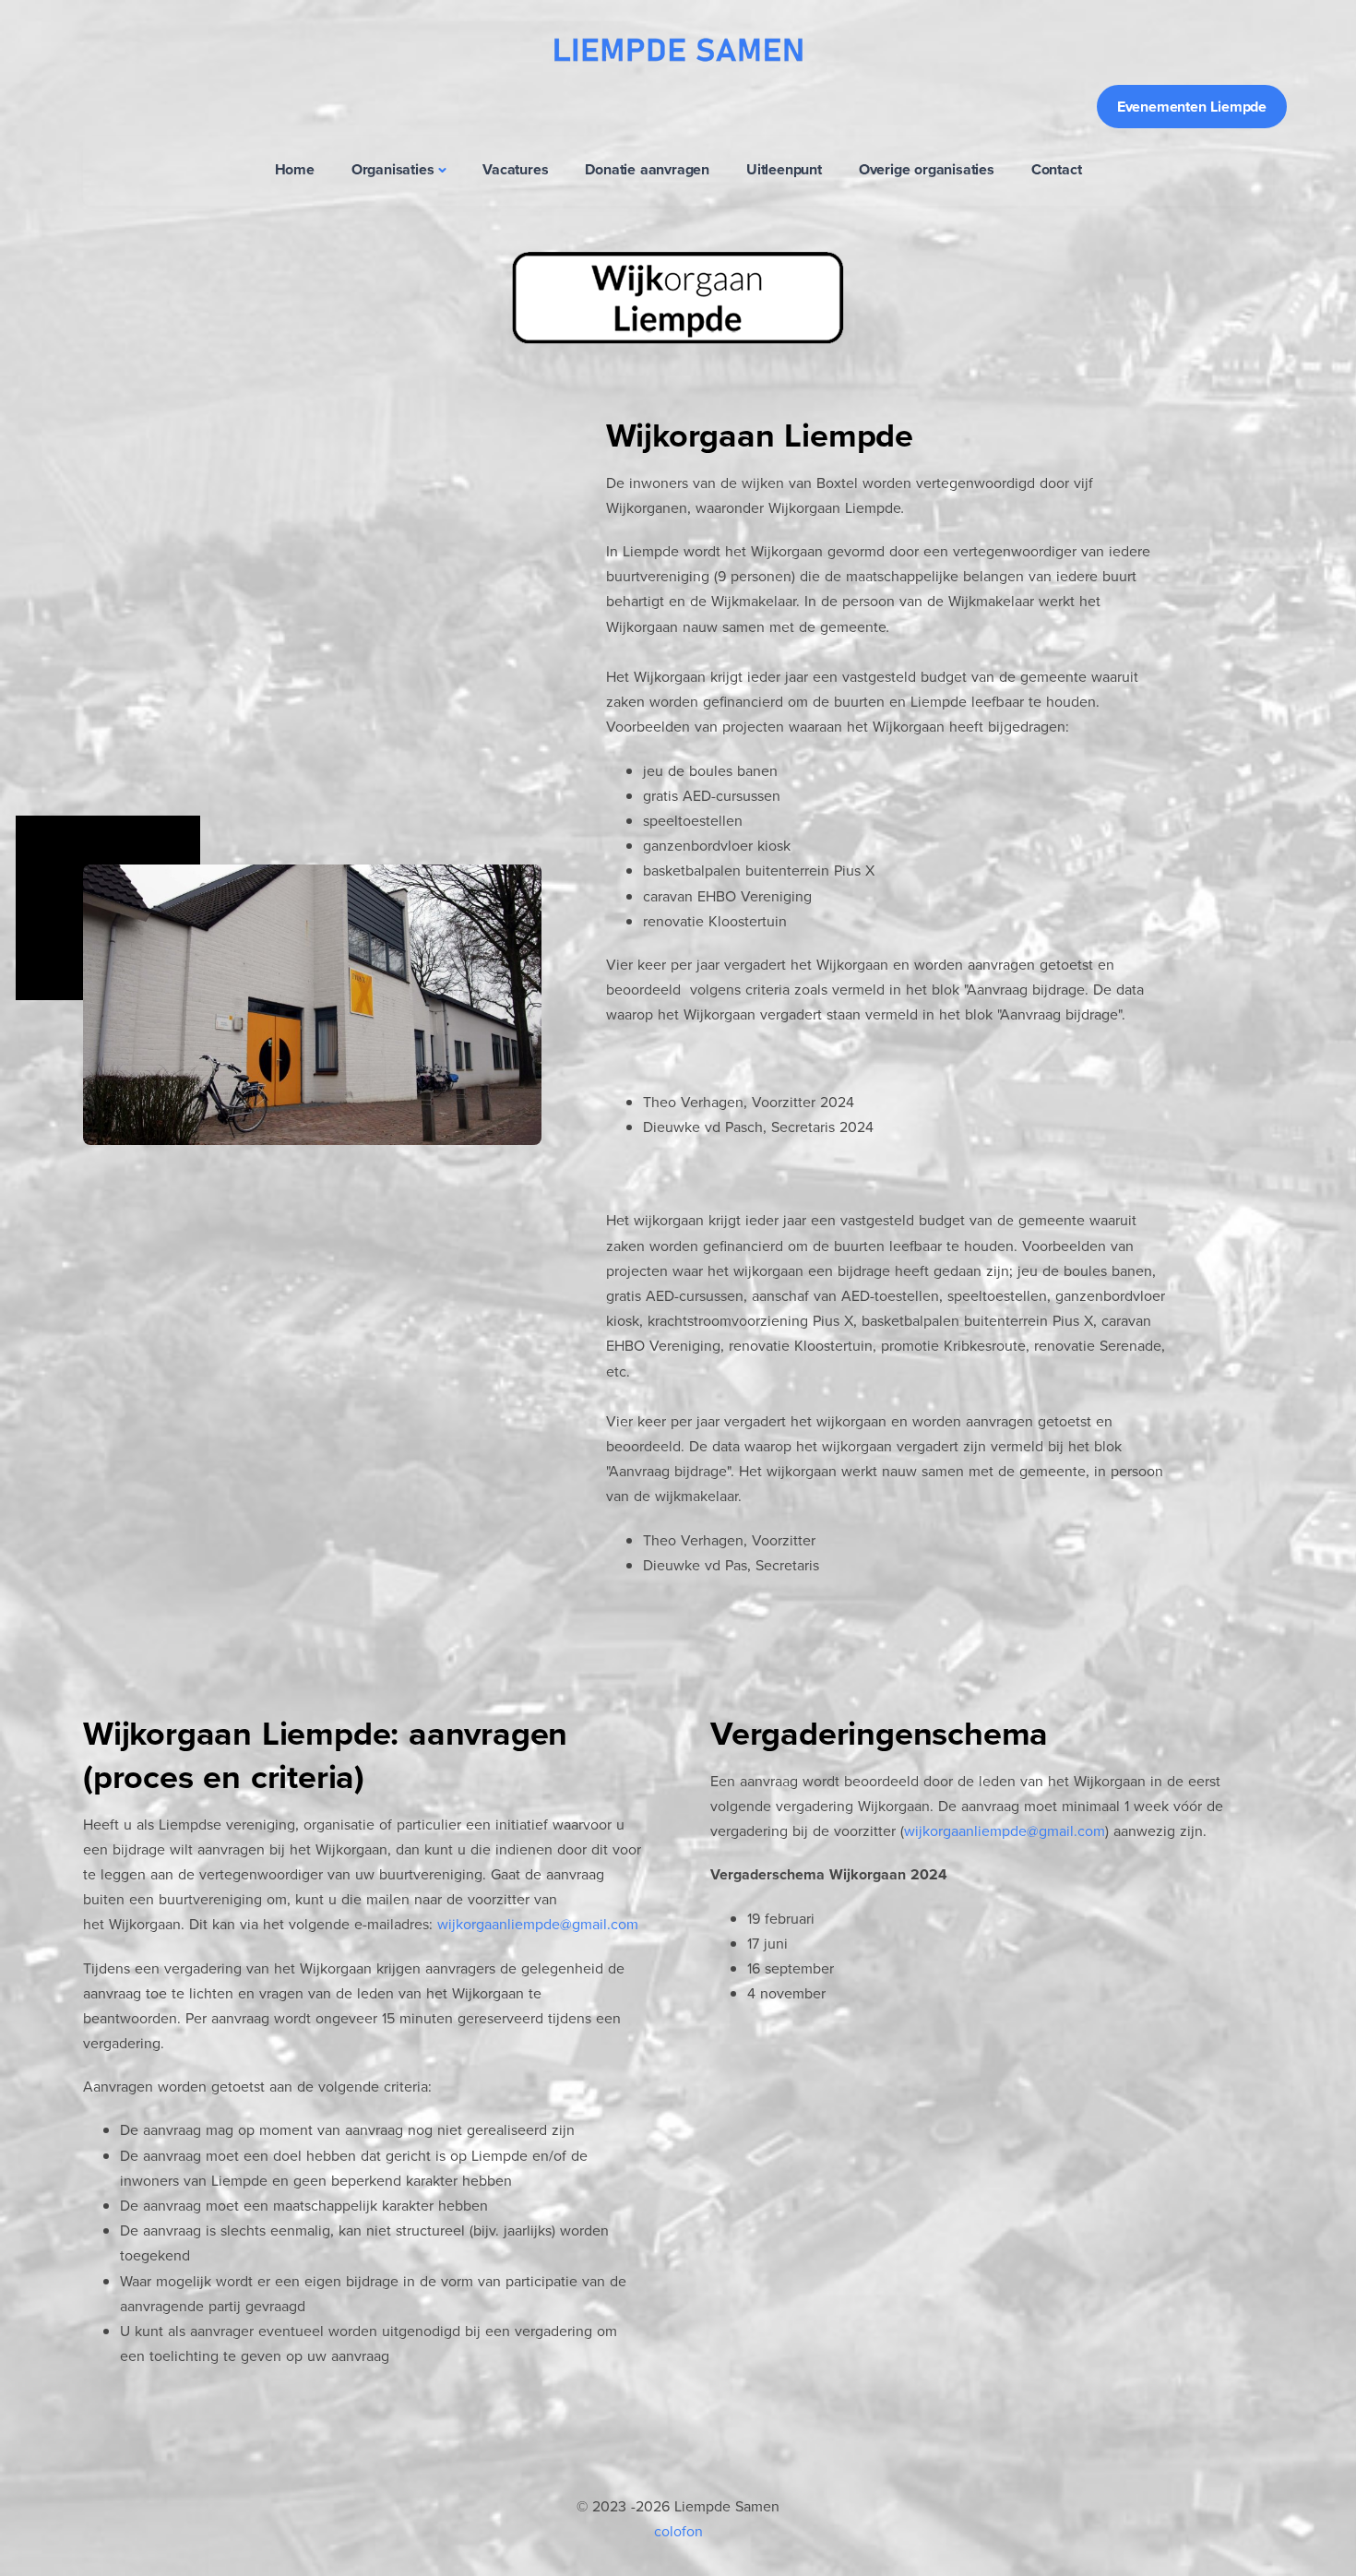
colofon (678, 2531)
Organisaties (393, 169)
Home (295, 169)
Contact (1057, 169)
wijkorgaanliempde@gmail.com (538, 1924)
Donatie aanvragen (647, 169)
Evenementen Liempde (1192, 107)
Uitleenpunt (784, 169)
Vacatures (515, 169)
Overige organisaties (927, 169)
